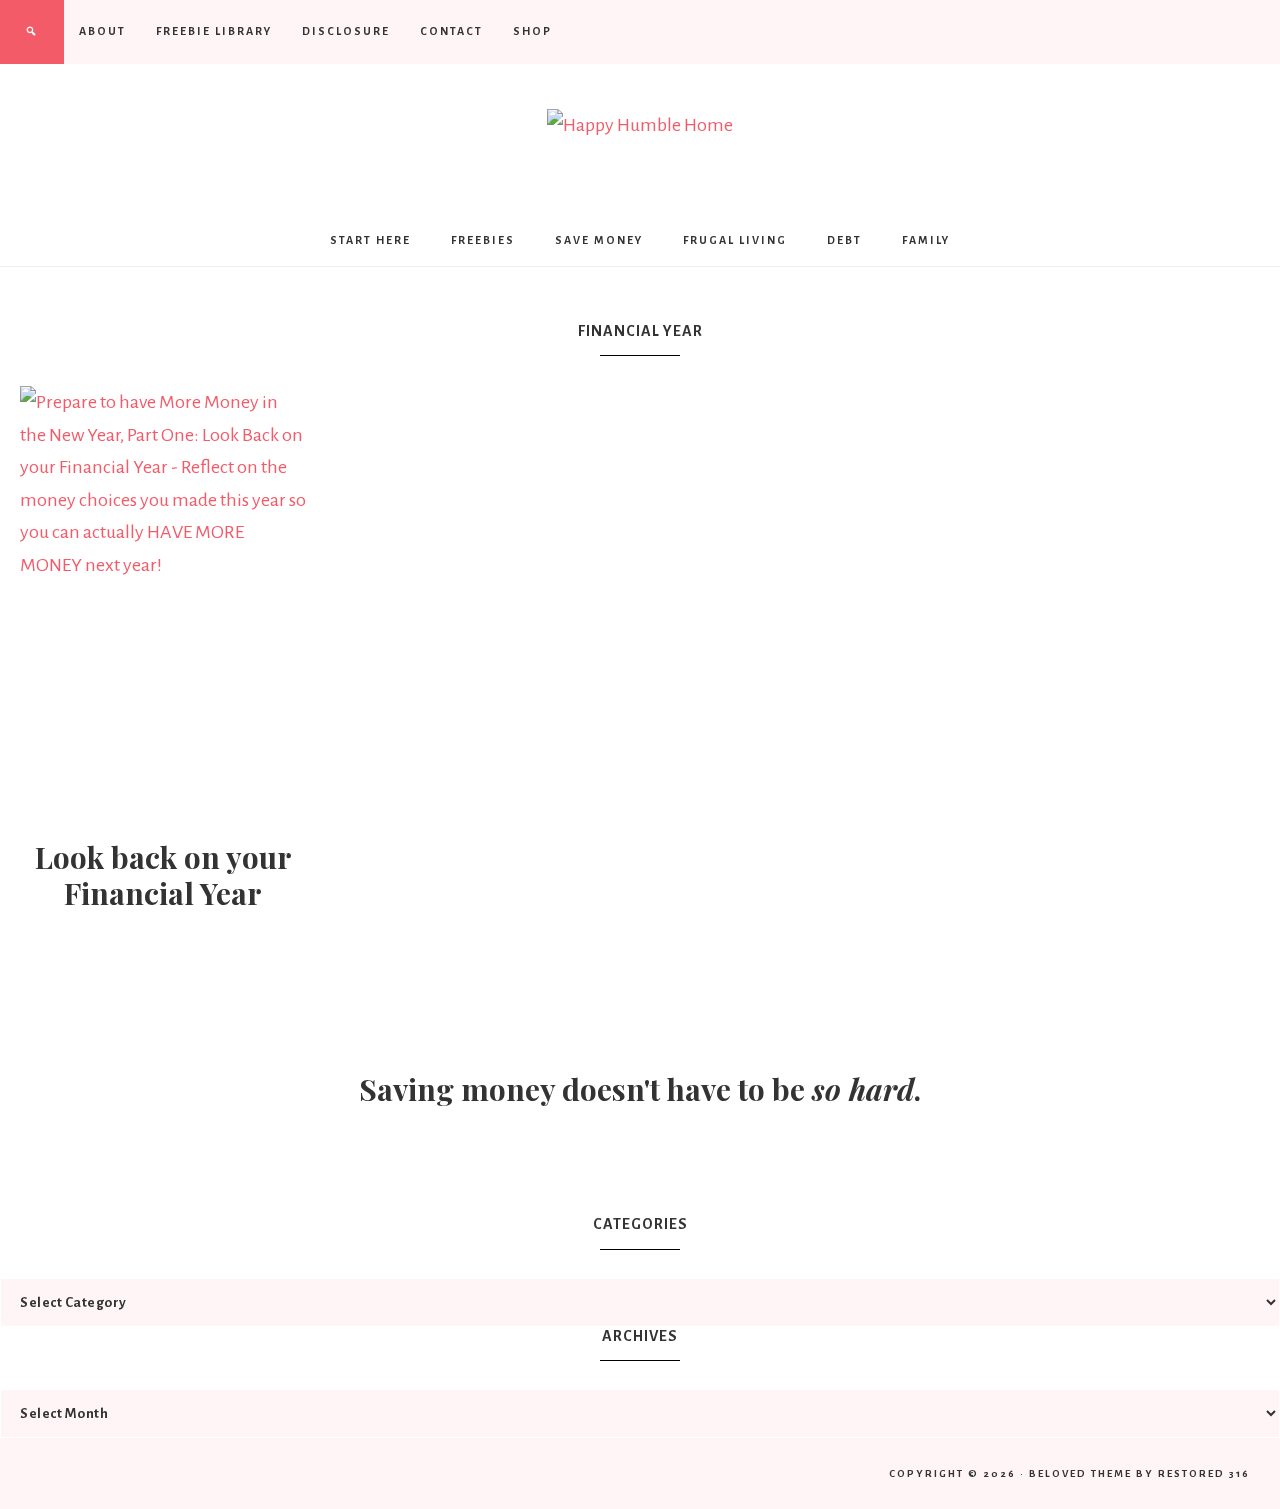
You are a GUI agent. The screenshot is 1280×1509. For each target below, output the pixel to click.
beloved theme (1080, 1473)
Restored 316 (1204, 1473)
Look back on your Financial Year (163, 875)
